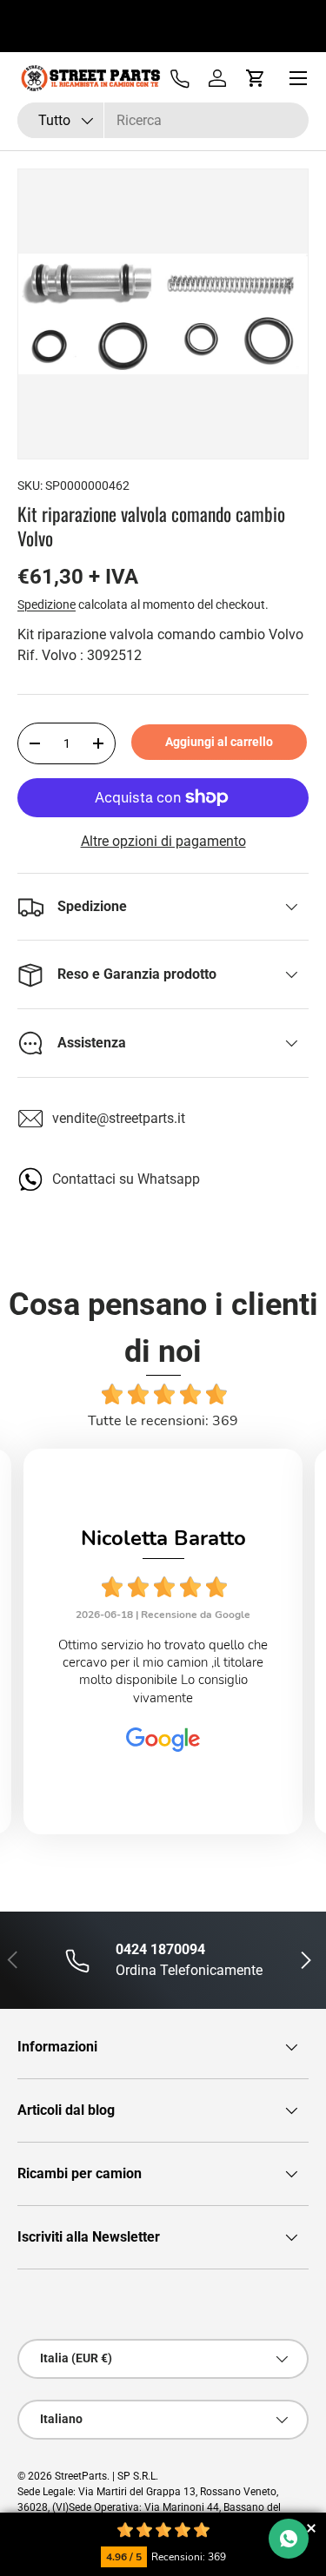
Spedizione (47, 604)
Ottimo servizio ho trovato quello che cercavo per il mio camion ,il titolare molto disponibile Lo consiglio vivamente (163, 1671)
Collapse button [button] (311, 2528)
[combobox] (163, 120)
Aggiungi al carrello (219, 742)
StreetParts (81, 2476)
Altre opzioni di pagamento (163, 841)
